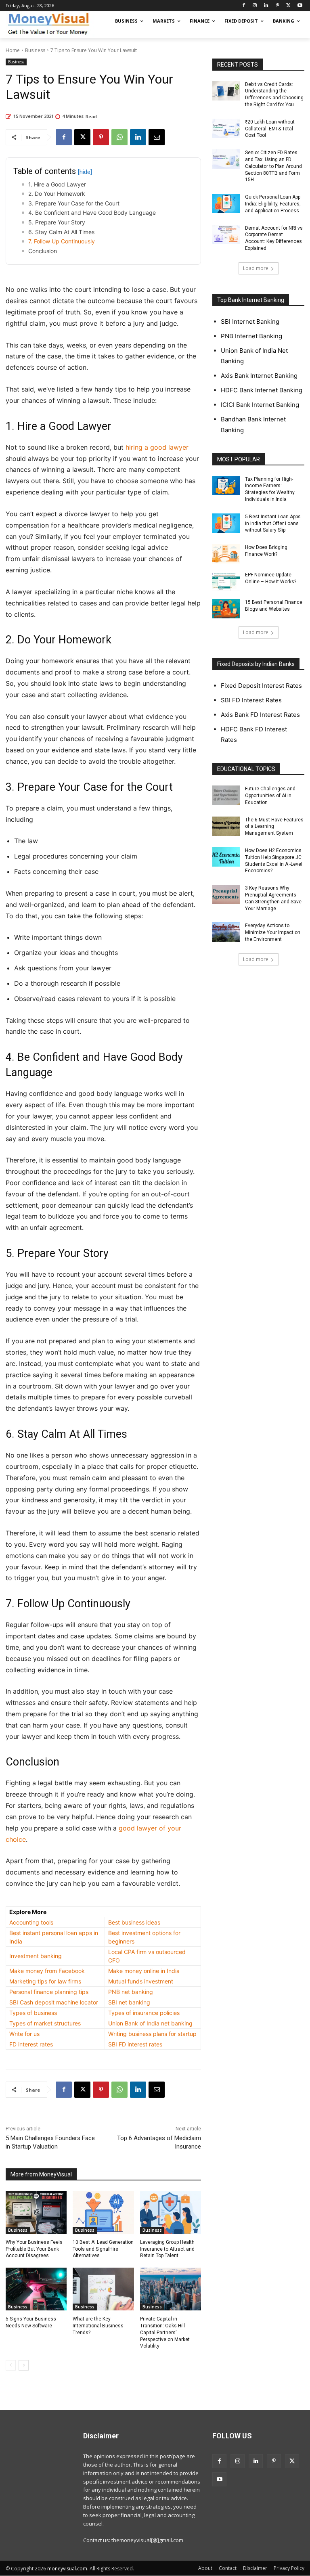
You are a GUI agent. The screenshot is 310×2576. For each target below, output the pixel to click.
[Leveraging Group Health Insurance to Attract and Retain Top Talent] (171, 2212)
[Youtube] (300, 6)
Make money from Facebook (47, 1971)
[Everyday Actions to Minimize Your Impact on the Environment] (226, 932)
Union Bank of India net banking (150, 2023)
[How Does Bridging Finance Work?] (226, 554)
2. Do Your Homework (58, 194)
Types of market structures (45, 2023)
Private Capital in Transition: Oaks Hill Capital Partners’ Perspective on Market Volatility (165, 2332)
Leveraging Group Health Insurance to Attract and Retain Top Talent (167, 2249)
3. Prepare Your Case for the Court (74, 203)
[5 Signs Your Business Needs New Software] (36, 2289)
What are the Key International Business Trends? (98, 2326)
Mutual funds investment (141, 1981)
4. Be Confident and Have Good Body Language (93, 213)
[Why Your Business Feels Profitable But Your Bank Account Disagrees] (36, 2212)
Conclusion (43, 251)
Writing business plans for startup (152, 2034)
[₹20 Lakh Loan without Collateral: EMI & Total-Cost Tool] (226, 128)
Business (35, 50)
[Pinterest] (278, 6)
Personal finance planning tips (49, 1992)
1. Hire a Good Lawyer (58, 184)
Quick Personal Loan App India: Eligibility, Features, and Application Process (273, 204)
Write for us (24, 2034)
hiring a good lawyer (157, 447)
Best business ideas (134, 1922)
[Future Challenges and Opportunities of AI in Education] (226, 795)
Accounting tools (31, 1922)
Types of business (33, 2013)
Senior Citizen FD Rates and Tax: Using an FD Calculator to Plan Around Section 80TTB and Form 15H (273, 166)
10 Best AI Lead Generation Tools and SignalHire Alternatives (103, 2249)
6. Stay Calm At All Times (61, 232)
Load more (256, 268)
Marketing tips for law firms (45, 1981)
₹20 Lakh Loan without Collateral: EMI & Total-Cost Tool (270, 129)
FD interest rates (31, 2044)
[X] (288, 6)
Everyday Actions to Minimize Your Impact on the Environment (273, 932)
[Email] (157, 137)
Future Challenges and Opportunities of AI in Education (270, 796)
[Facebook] (244, 6)
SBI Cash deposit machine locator (54, 2002)
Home (13, 50)
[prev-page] (11, 2365)
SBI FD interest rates (135, 2044)
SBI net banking (129, 2002)
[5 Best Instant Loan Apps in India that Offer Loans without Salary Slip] (226, 523)
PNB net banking (131, 1992)
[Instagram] (255, 6)
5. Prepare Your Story (58, 222)
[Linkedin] (266, 6)
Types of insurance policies (144, 2013)
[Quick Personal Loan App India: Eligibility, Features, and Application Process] (226, 203)
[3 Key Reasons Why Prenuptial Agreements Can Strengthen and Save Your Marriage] (226, 894)
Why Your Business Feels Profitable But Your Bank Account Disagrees (34, 2249)
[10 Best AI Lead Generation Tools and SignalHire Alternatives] (103, 2212)
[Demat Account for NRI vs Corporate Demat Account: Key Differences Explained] (226, 235)
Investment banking (36, 1956)
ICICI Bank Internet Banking (260, 405)
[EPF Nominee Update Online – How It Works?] (226, 581)
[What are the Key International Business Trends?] (103, 2289)
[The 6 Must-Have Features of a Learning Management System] (226, 826)
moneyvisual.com (67, 2569)
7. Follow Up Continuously (62, 241)
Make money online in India (144, 1971)
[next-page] (24, 2365)
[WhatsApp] (119, 137)
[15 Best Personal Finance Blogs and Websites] (226, 609)
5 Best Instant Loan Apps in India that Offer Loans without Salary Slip (273, 524)
